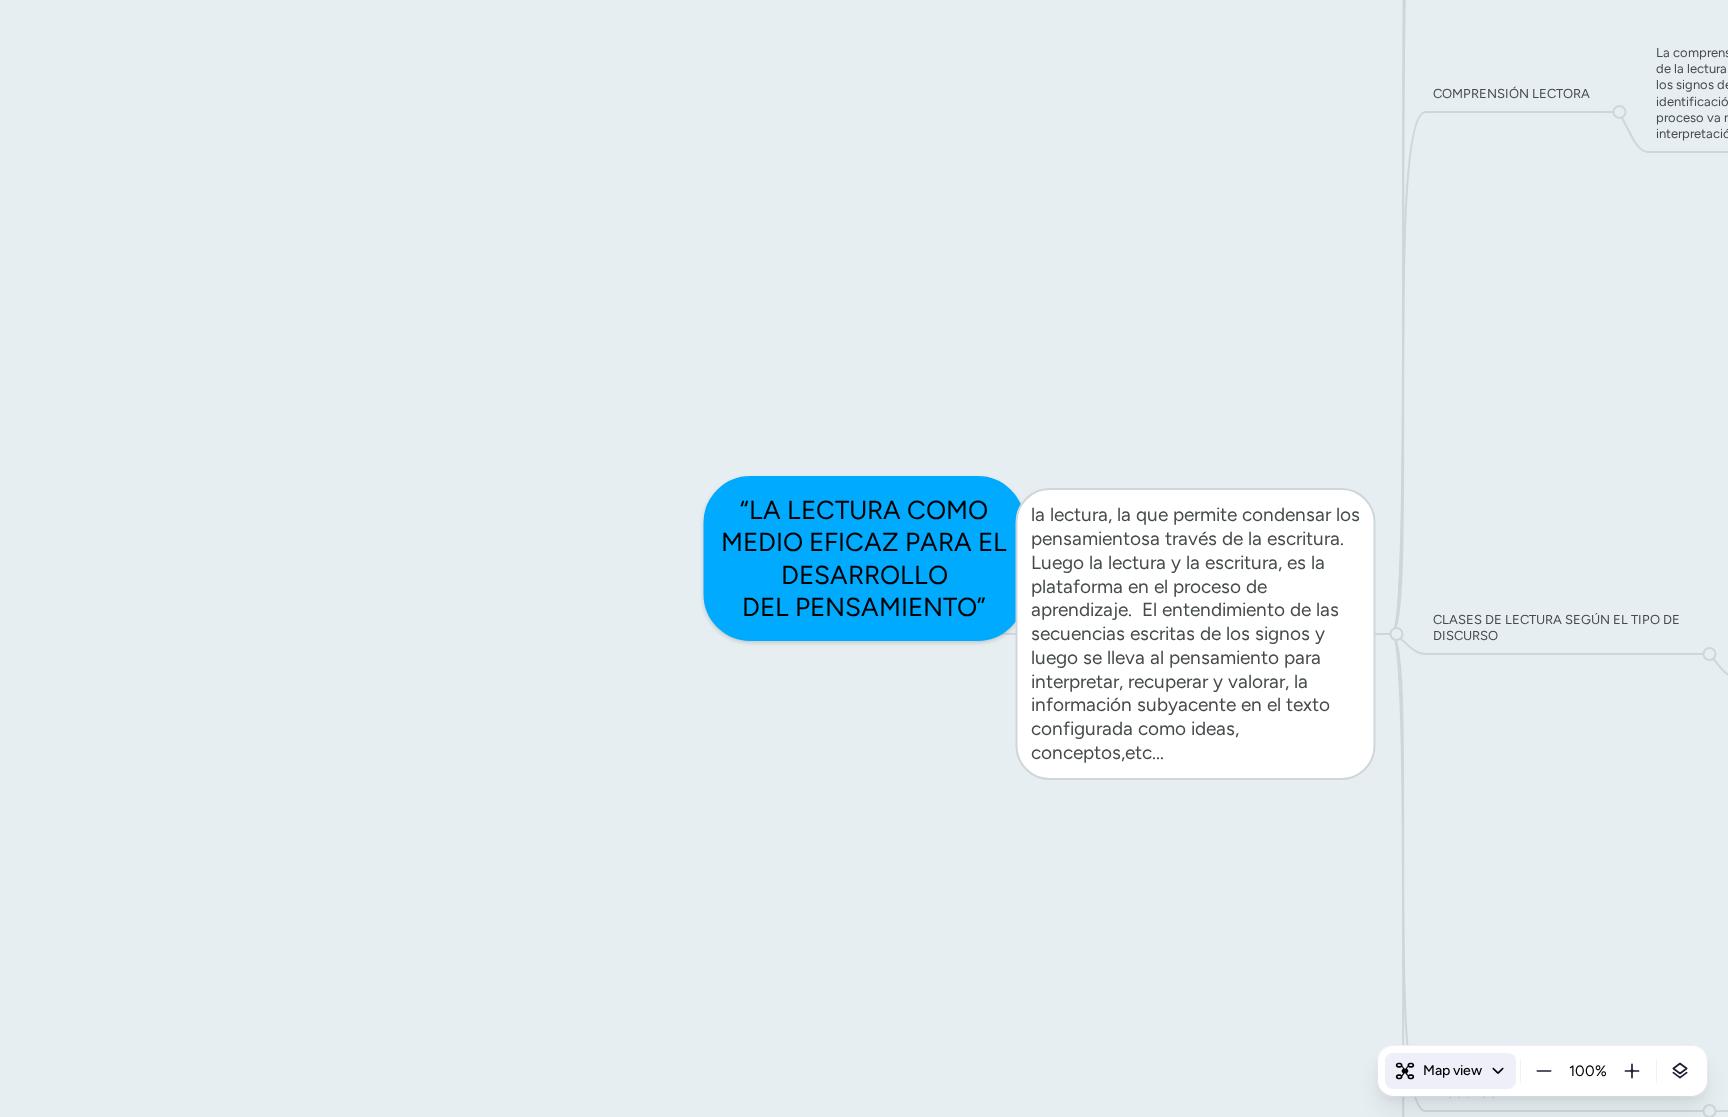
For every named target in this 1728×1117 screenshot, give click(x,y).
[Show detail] (1680, 1071)
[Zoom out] (1544, 1071)
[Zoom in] (1632, 1071)
